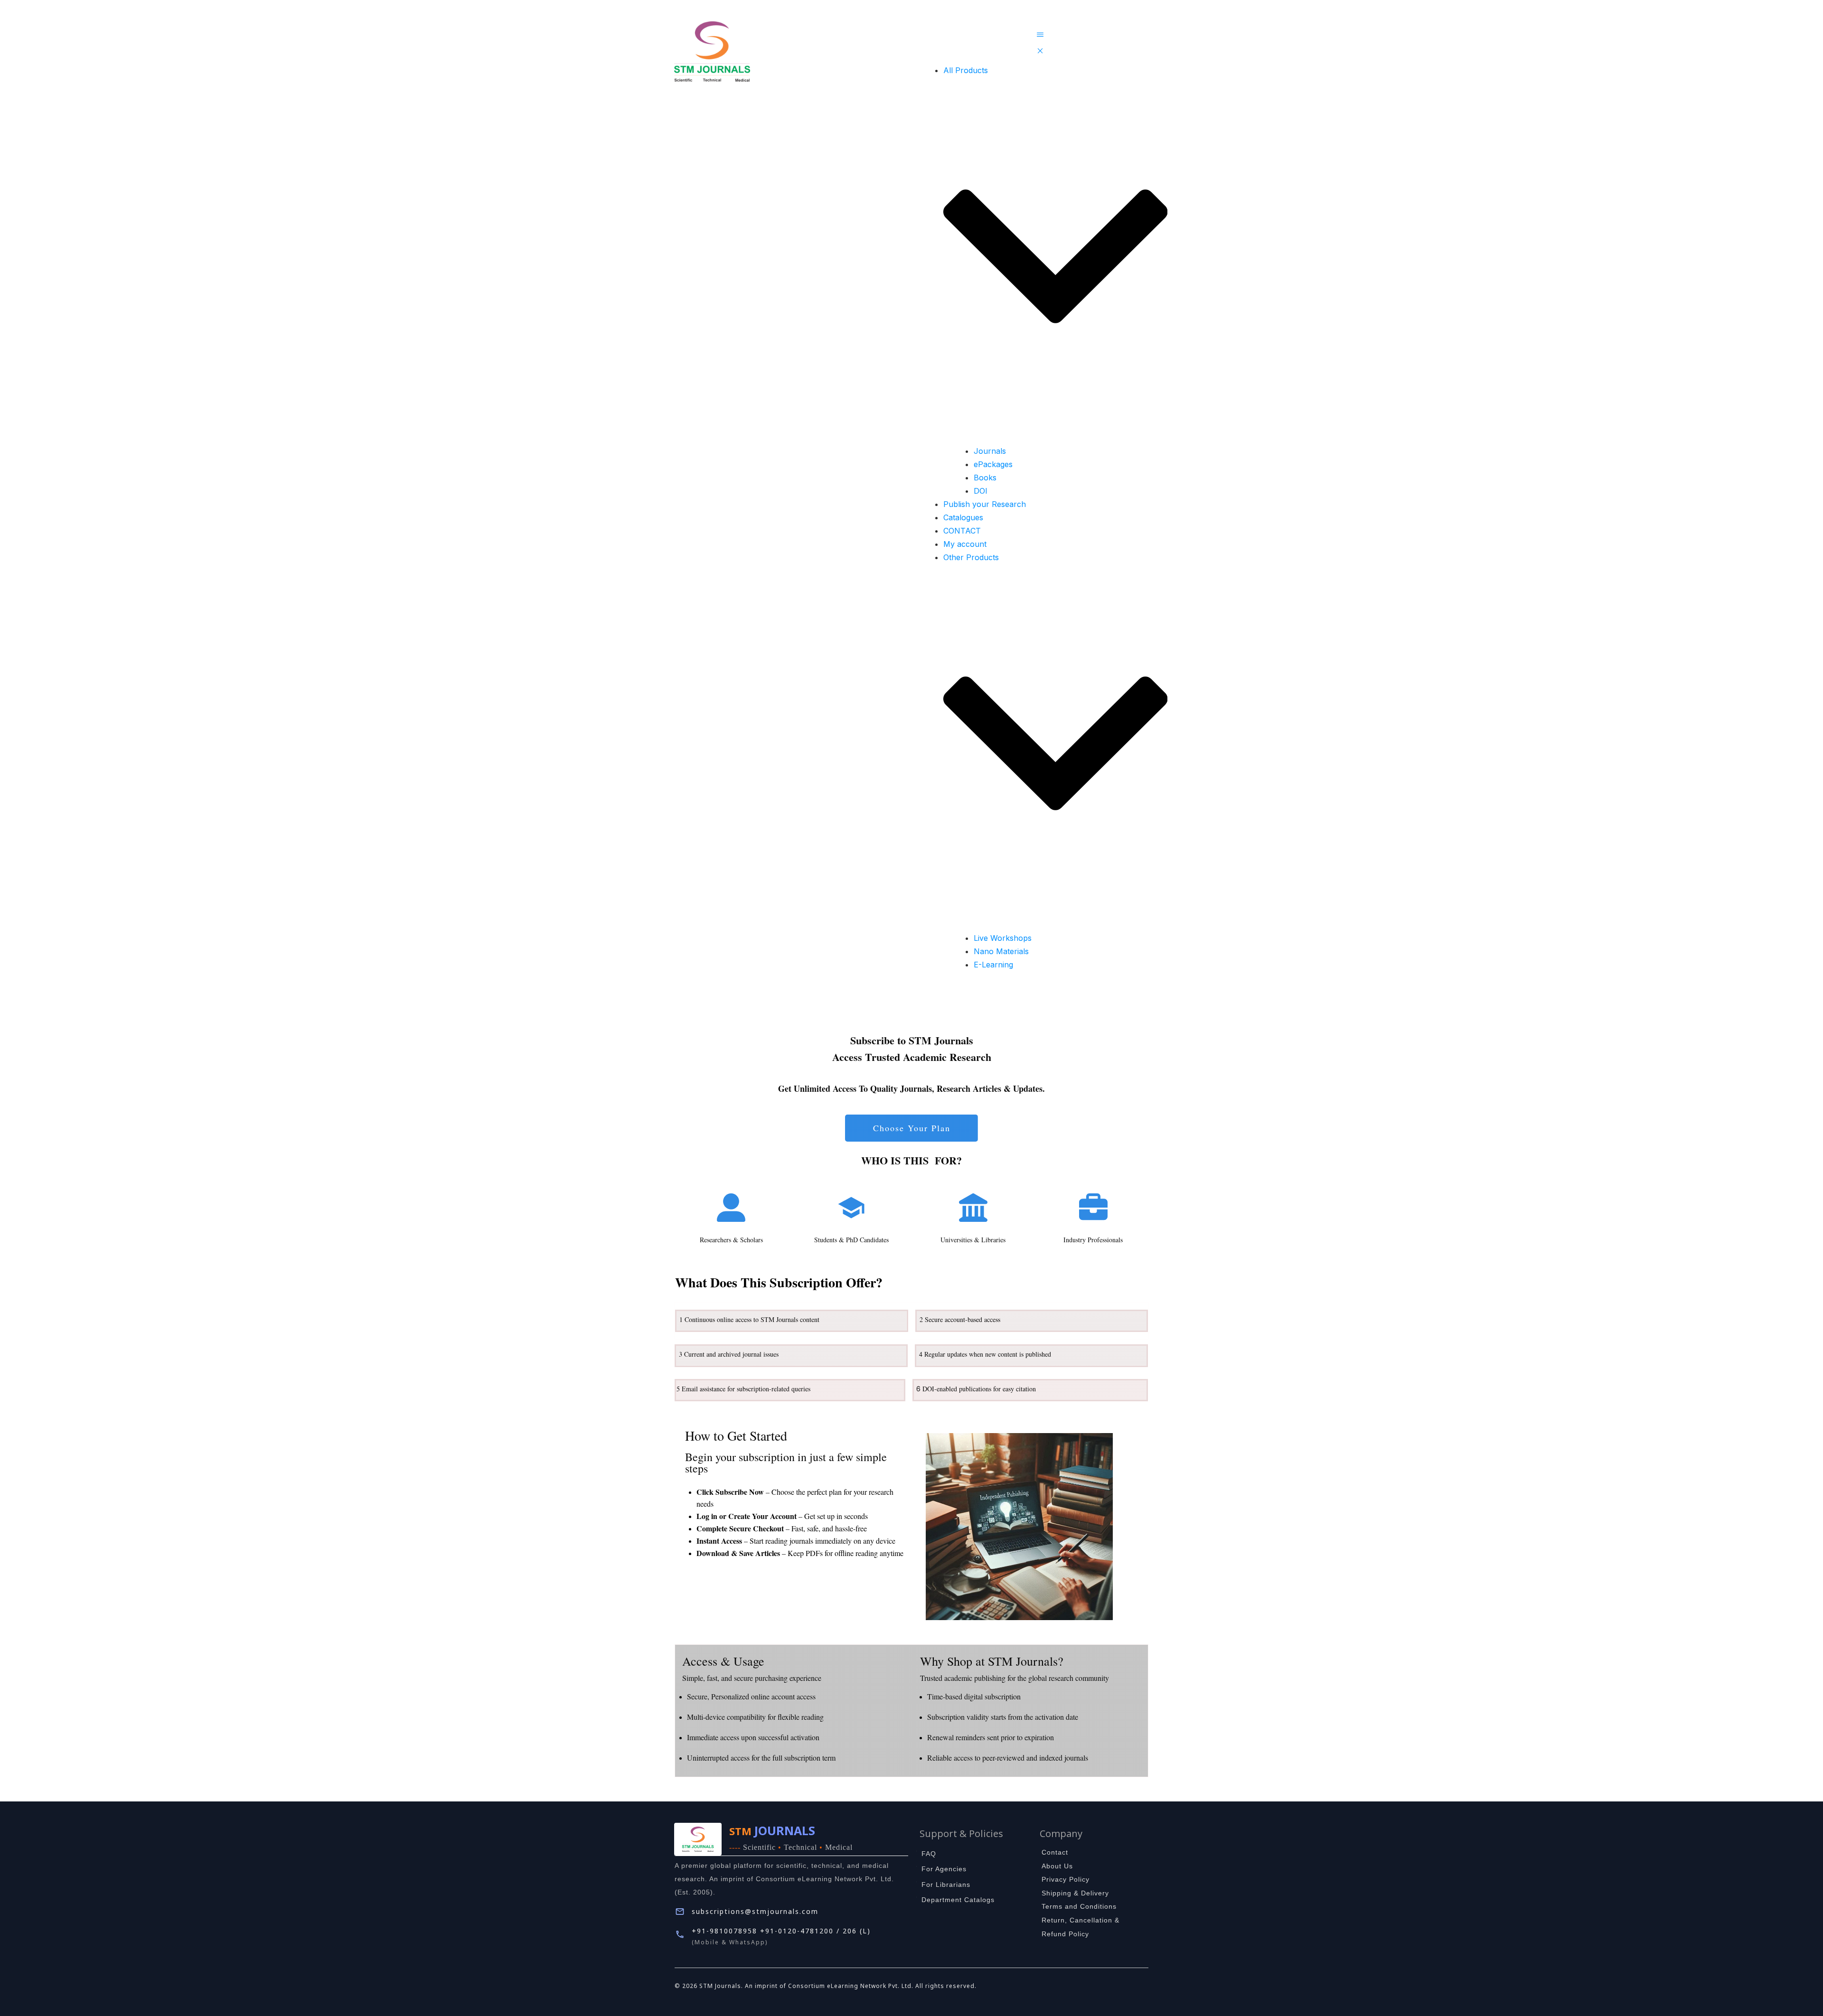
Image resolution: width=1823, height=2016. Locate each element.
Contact (1055, 1852)
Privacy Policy (1066, 1879)
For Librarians (946, 1885)
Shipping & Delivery (1075, 1893)
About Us (1057, 1866)
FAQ (929, 1854)
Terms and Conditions (1079, 1906)
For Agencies (944, 1869)
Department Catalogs (958, 1900)
